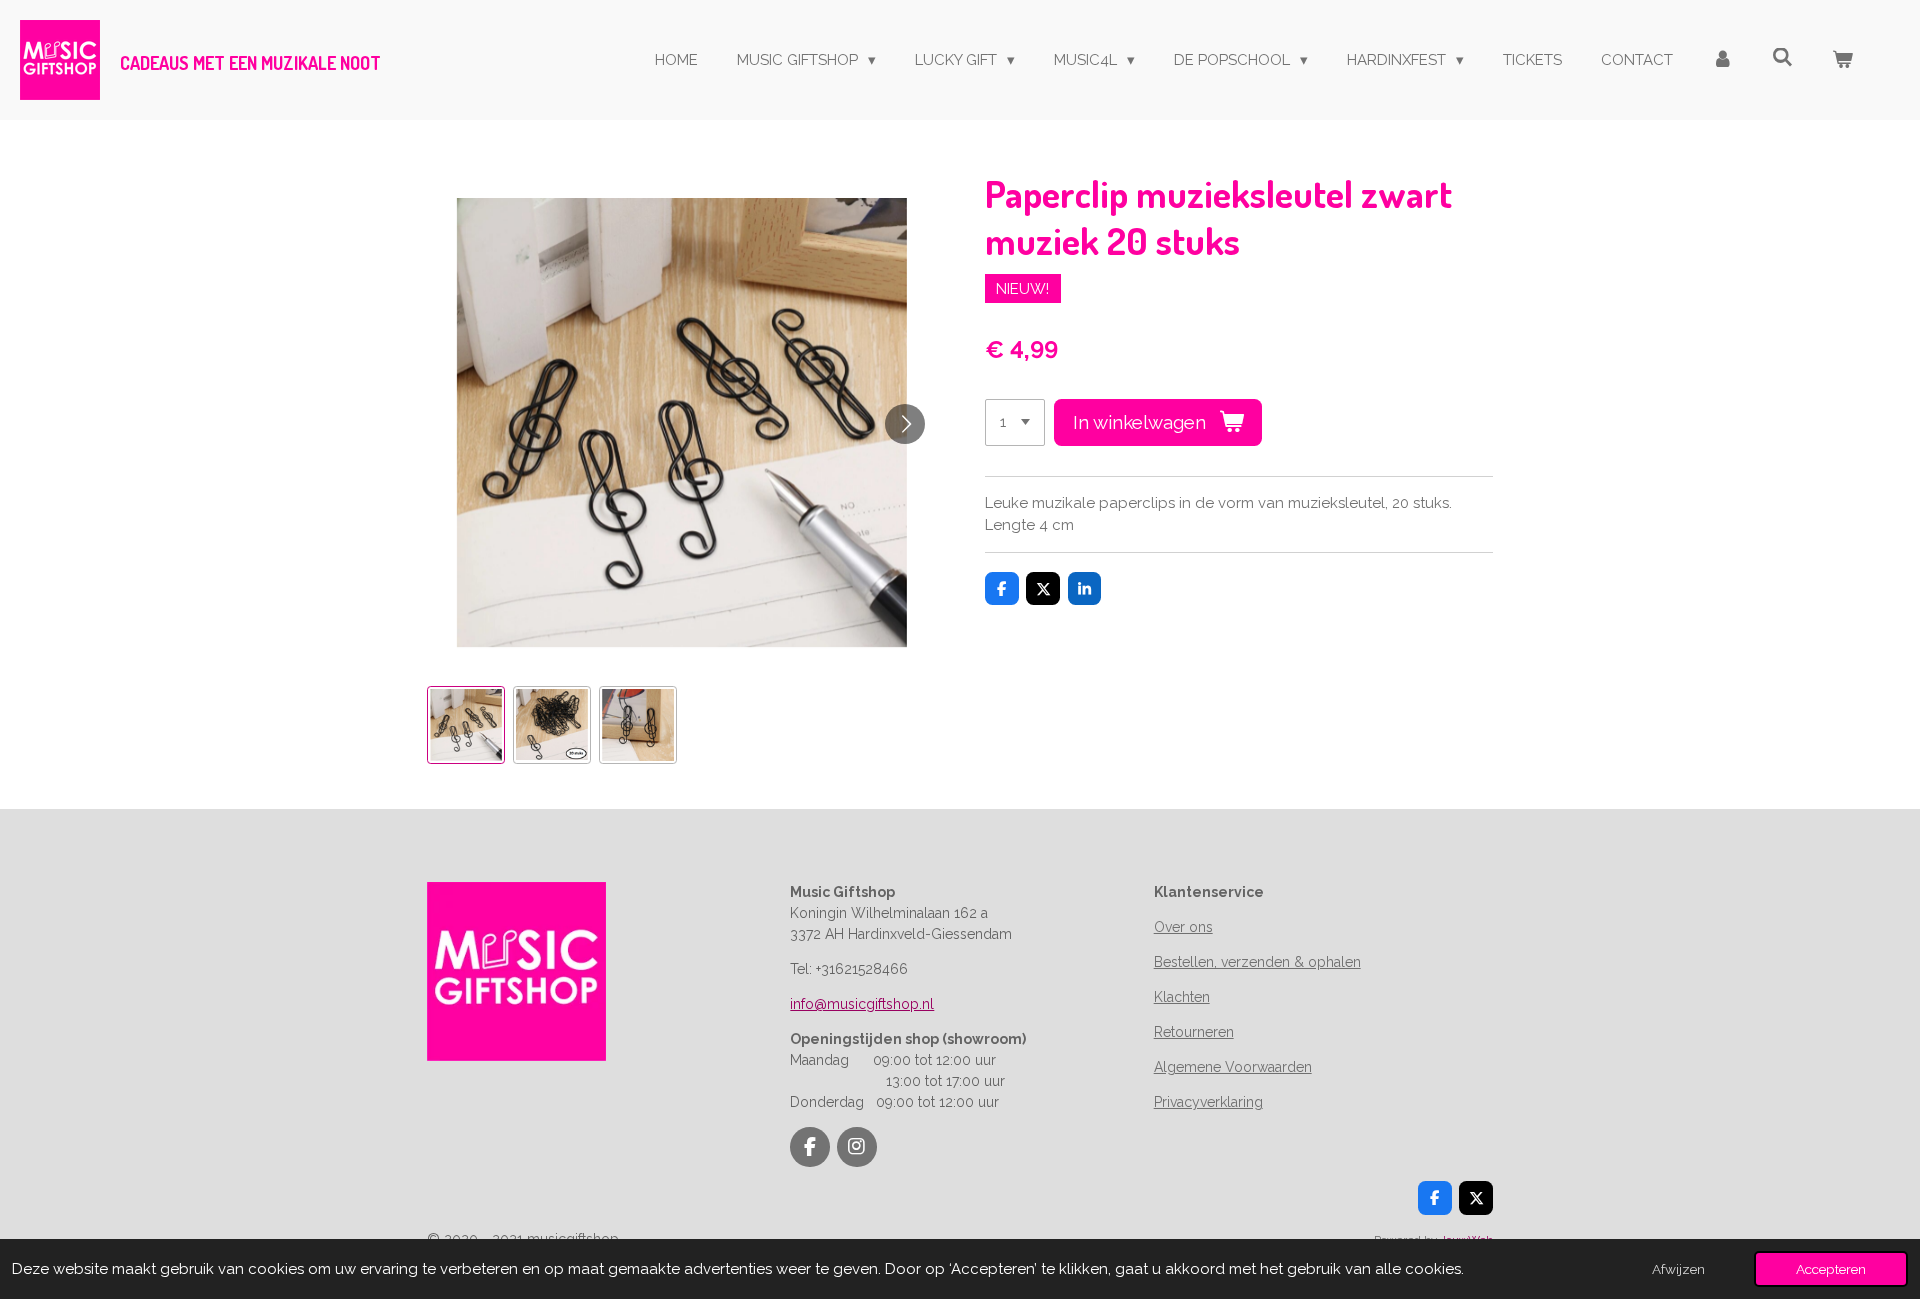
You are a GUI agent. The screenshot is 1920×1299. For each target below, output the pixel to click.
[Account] (1722, 60)
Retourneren (1194, 1032)
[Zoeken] (1782, 58)
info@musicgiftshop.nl (862, 1004)
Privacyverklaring (1208, 1102)
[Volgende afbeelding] (905, 424)
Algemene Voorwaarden (1233, 1067)
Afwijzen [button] (1678, 1269)
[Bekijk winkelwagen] (1842, 60)
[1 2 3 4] (1015, 422)
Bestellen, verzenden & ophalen (1257, 962)
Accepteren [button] (1831, 1269)
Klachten (1182, 997)
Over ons (1183, 927)
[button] (466, 725)
